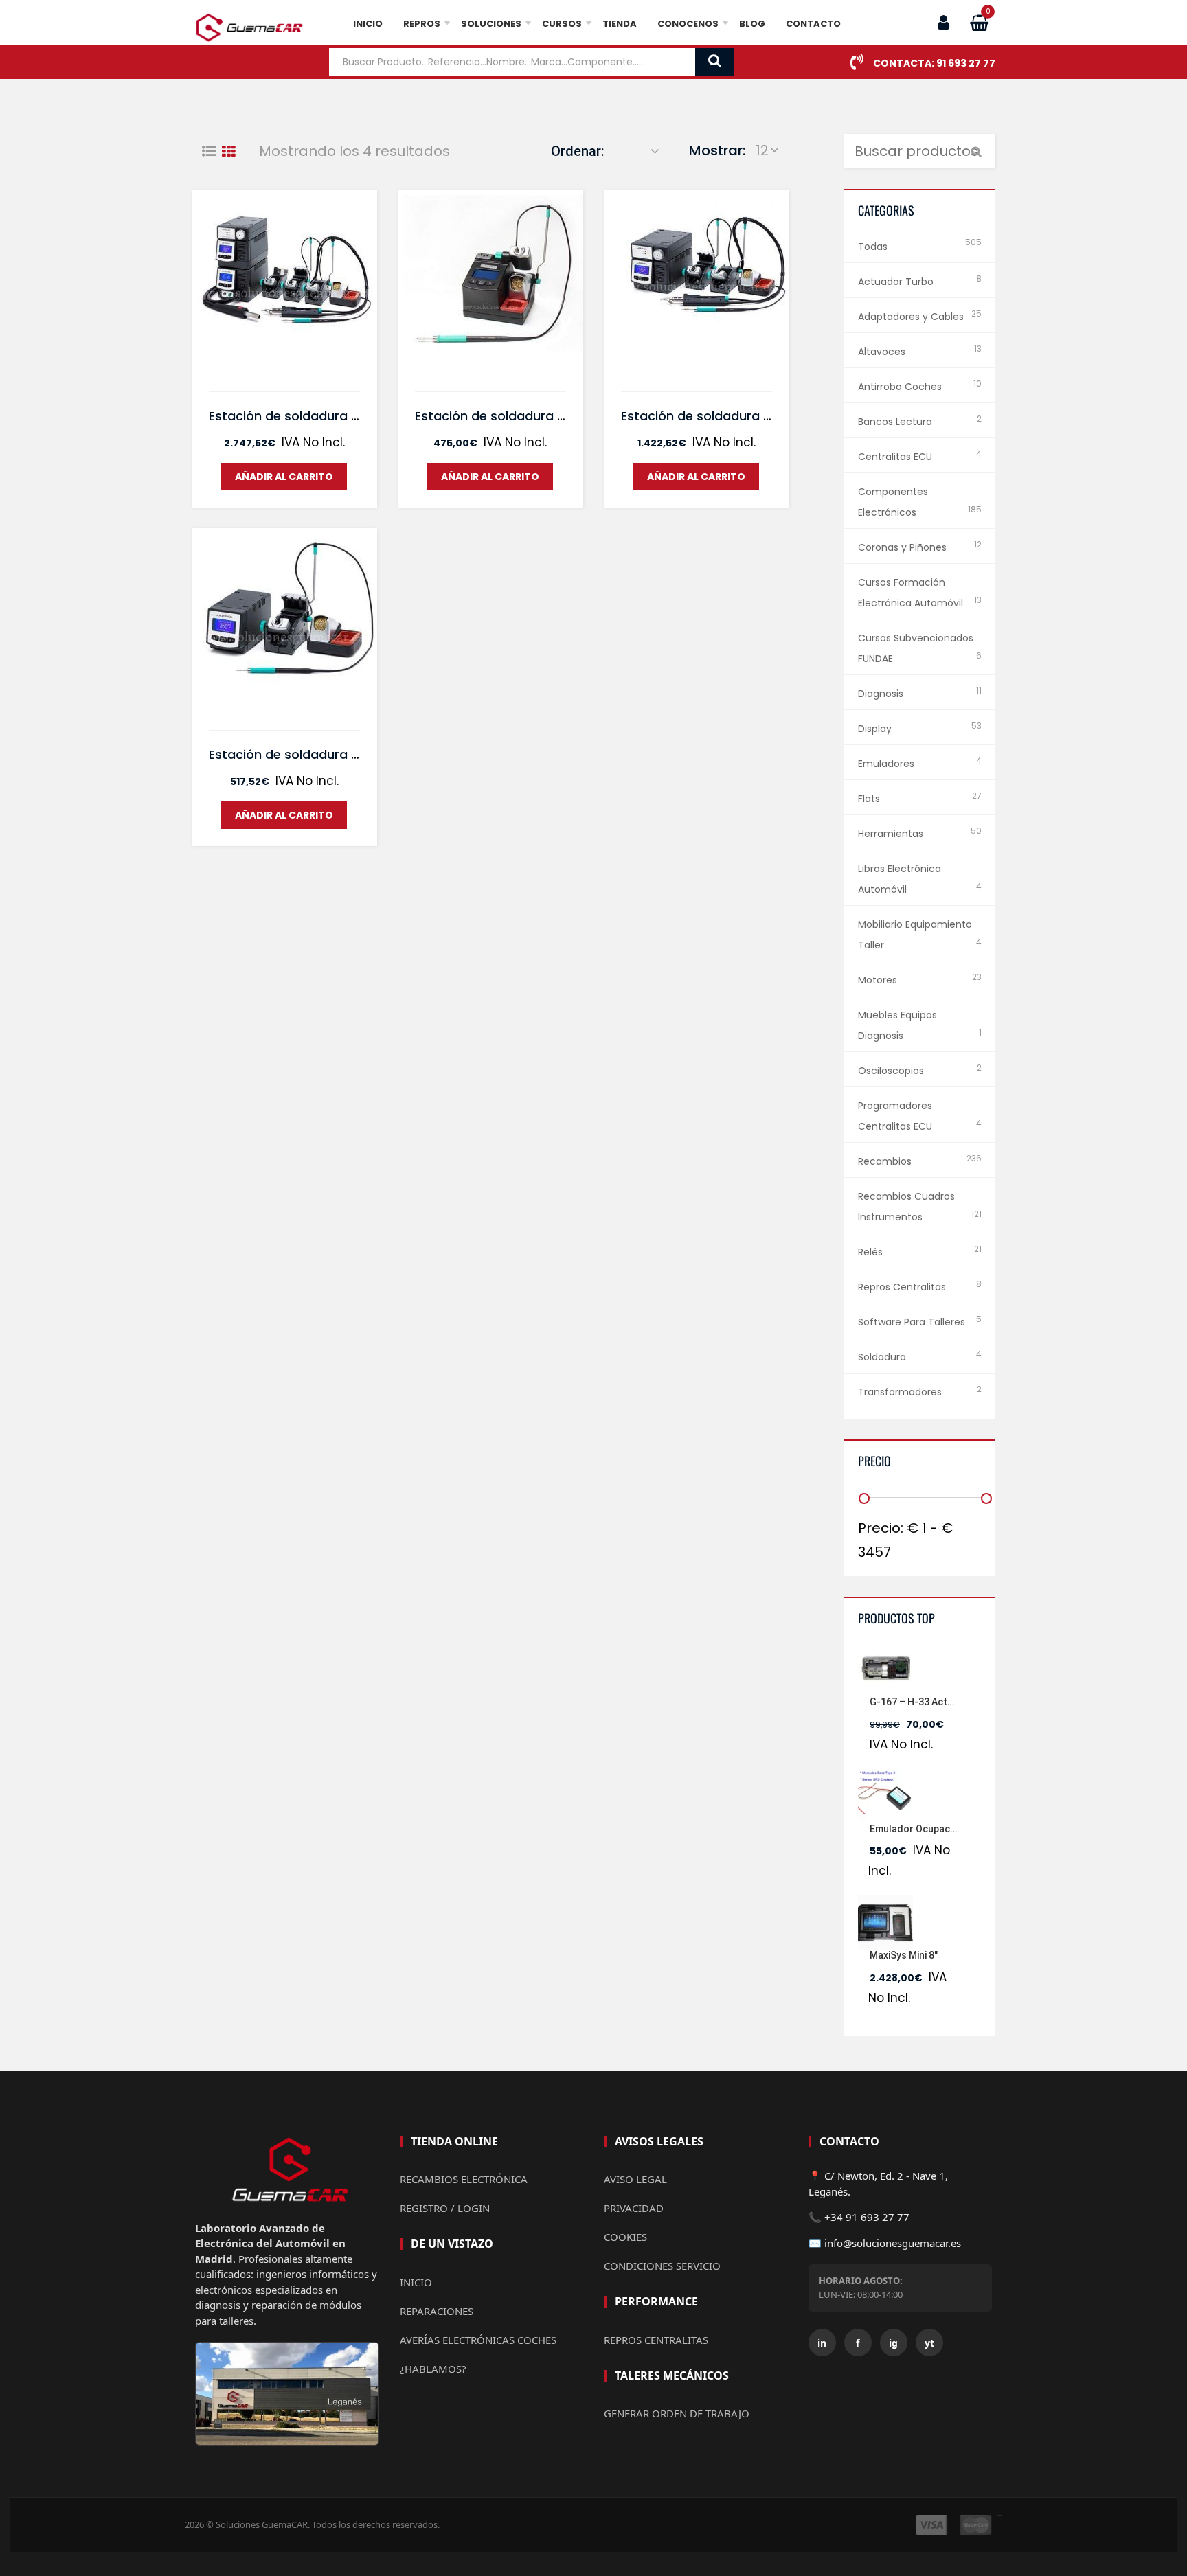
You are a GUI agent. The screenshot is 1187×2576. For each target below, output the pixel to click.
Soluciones (491, 24)
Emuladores (886, 764)
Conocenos (688, 24)
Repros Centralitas (902, 1287)
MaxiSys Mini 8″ (904, 1955)
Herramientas (891, 834)
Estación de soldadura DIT (290, 754)
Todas (873, 247)
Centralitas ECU (895, 457)
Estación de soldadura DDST (709, 416)
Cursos (562, 24)
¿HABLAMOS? (433, 2369)
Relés (870, 1252)
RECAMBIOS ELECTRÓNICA (464, 2179)
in (822, 2343)
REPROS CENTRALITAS (656, 2340)
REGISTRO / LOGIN (445, 2208)
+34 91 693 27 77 (867, 2217)
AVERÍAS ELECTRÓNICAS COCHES (478, 2340)
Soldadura (882, 1357)
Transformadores (900, 1392)
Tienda (620, 24)
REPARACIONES (437, 2311)
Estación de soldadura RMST (296, 416)
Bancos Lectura (895, 422)
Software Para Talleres (912, 1322)
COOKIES (625, 2237)
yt (929, 2343)
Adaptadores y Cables (911, 317)
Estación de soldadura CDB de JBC (522, 416)
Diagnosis (881, 694)
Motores (878, 980)
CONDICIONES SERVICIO (662, 2266)
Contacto (813, 24)
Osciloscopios (891, 1071)
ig (893, 2343)
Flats (869, 799)
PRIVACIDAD (634, 2208)
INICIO (416, 2282)
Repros (422, 24)
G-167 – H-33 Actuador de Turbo (944, 1702)
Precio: (881, 1528)
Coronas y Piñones (902, 547)
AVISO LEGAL (635, 2179)
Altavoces (882, 352)
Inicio (368, 24)
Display (875, 729)
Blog (752, 24)
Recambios (885, 1161)
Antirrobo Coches (900, 387)
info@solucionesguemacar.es (893, 2243)
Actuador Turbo (896, 282)
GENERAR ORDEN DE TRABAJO (677, 2413)
